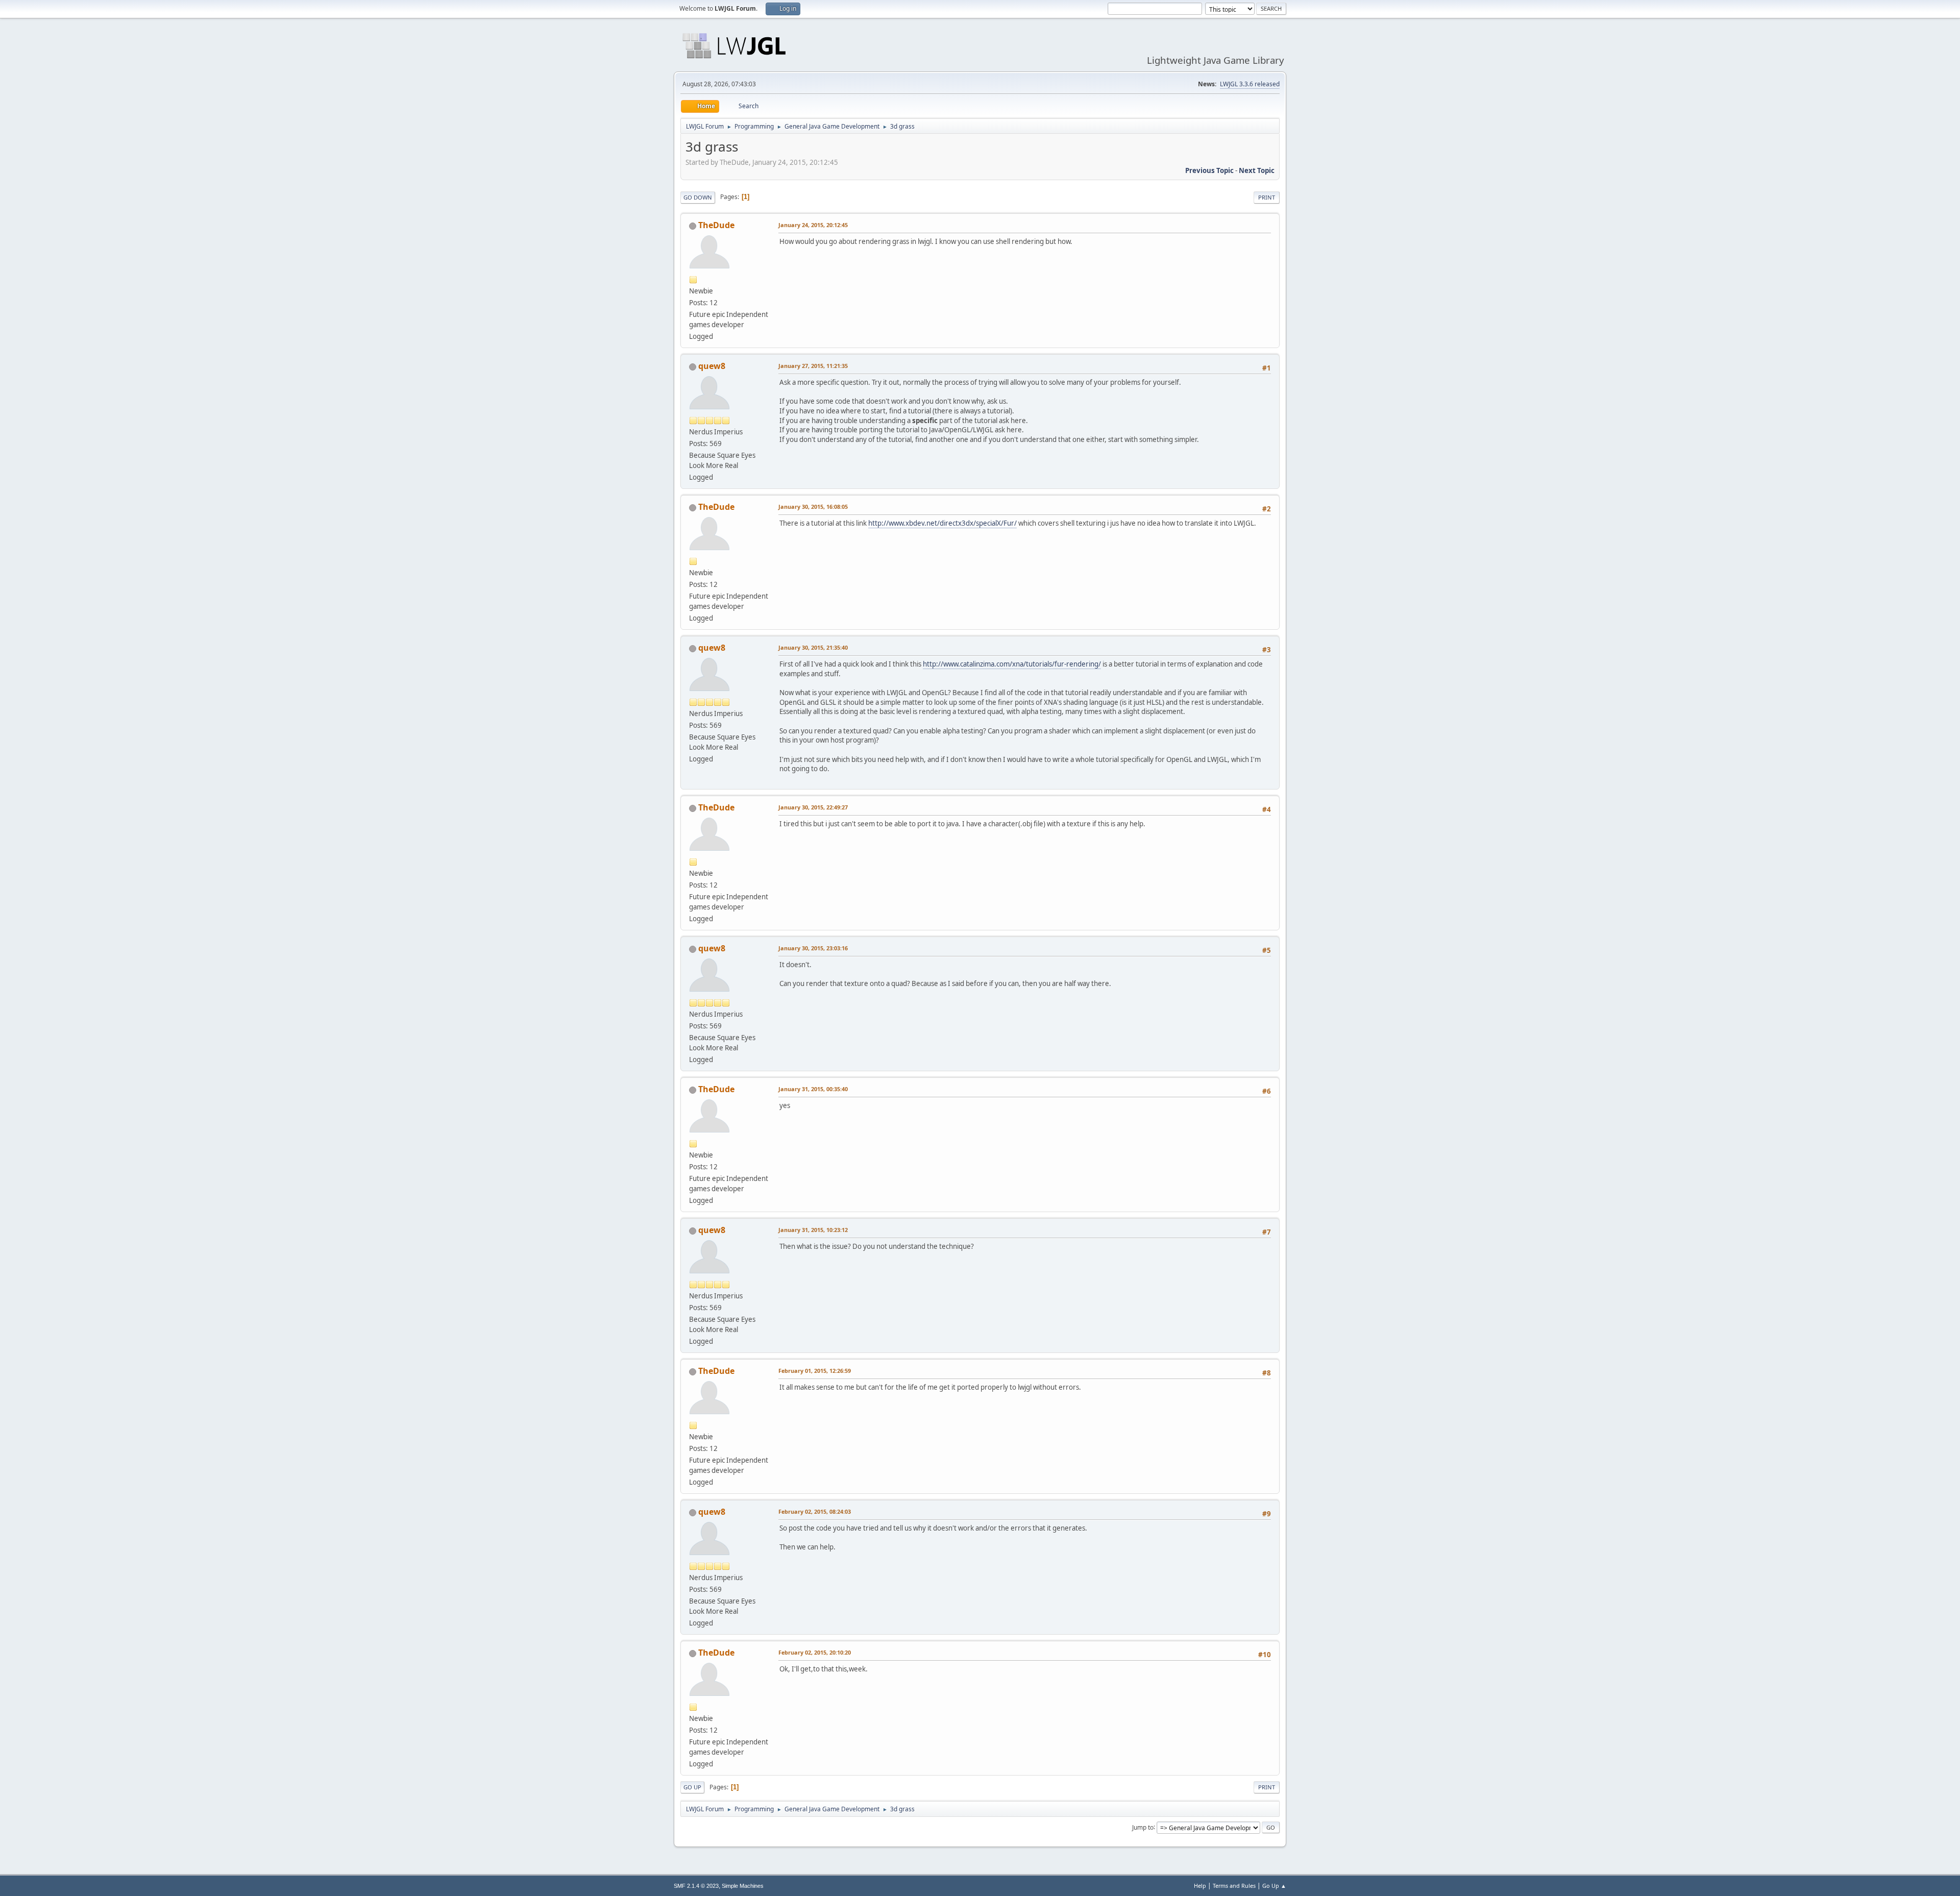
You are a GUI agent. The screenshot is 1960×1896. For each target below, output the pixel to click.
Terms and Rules (1234, 1886)
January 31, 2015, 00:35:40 (813, 1089)
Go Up (692, 1787)
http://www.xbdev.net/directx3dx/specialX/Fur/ (942, 523)
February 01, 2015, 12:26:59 (815, 1371)
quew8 (712, 366)
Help (1200, 1886)
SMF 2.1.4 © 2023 (696, 1886)
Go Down (698, 197)
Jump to (1143, 1827)
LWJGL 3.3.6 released (1250, 84)
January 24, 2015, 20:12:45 (813, 225)
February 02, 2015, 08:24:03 (815, 1511)
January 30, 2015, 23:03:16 (813, 948)
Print (1267, 197)
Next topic (1257, 170)
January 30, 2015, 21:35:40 (813, 647)
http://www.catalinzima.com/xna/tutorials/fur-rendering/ (1012, 664)
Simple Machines (743, 1886)
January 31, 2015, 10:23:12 (813, 1230)
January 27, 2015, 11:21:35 (813, 366)
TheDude (716, 225)
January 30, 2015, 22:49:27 (813, 807)
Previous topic (1209, 170)
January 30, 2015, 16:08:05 (813, 507)
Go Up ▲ (1274, 1886)
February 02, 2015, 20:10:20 (815, 1652)
